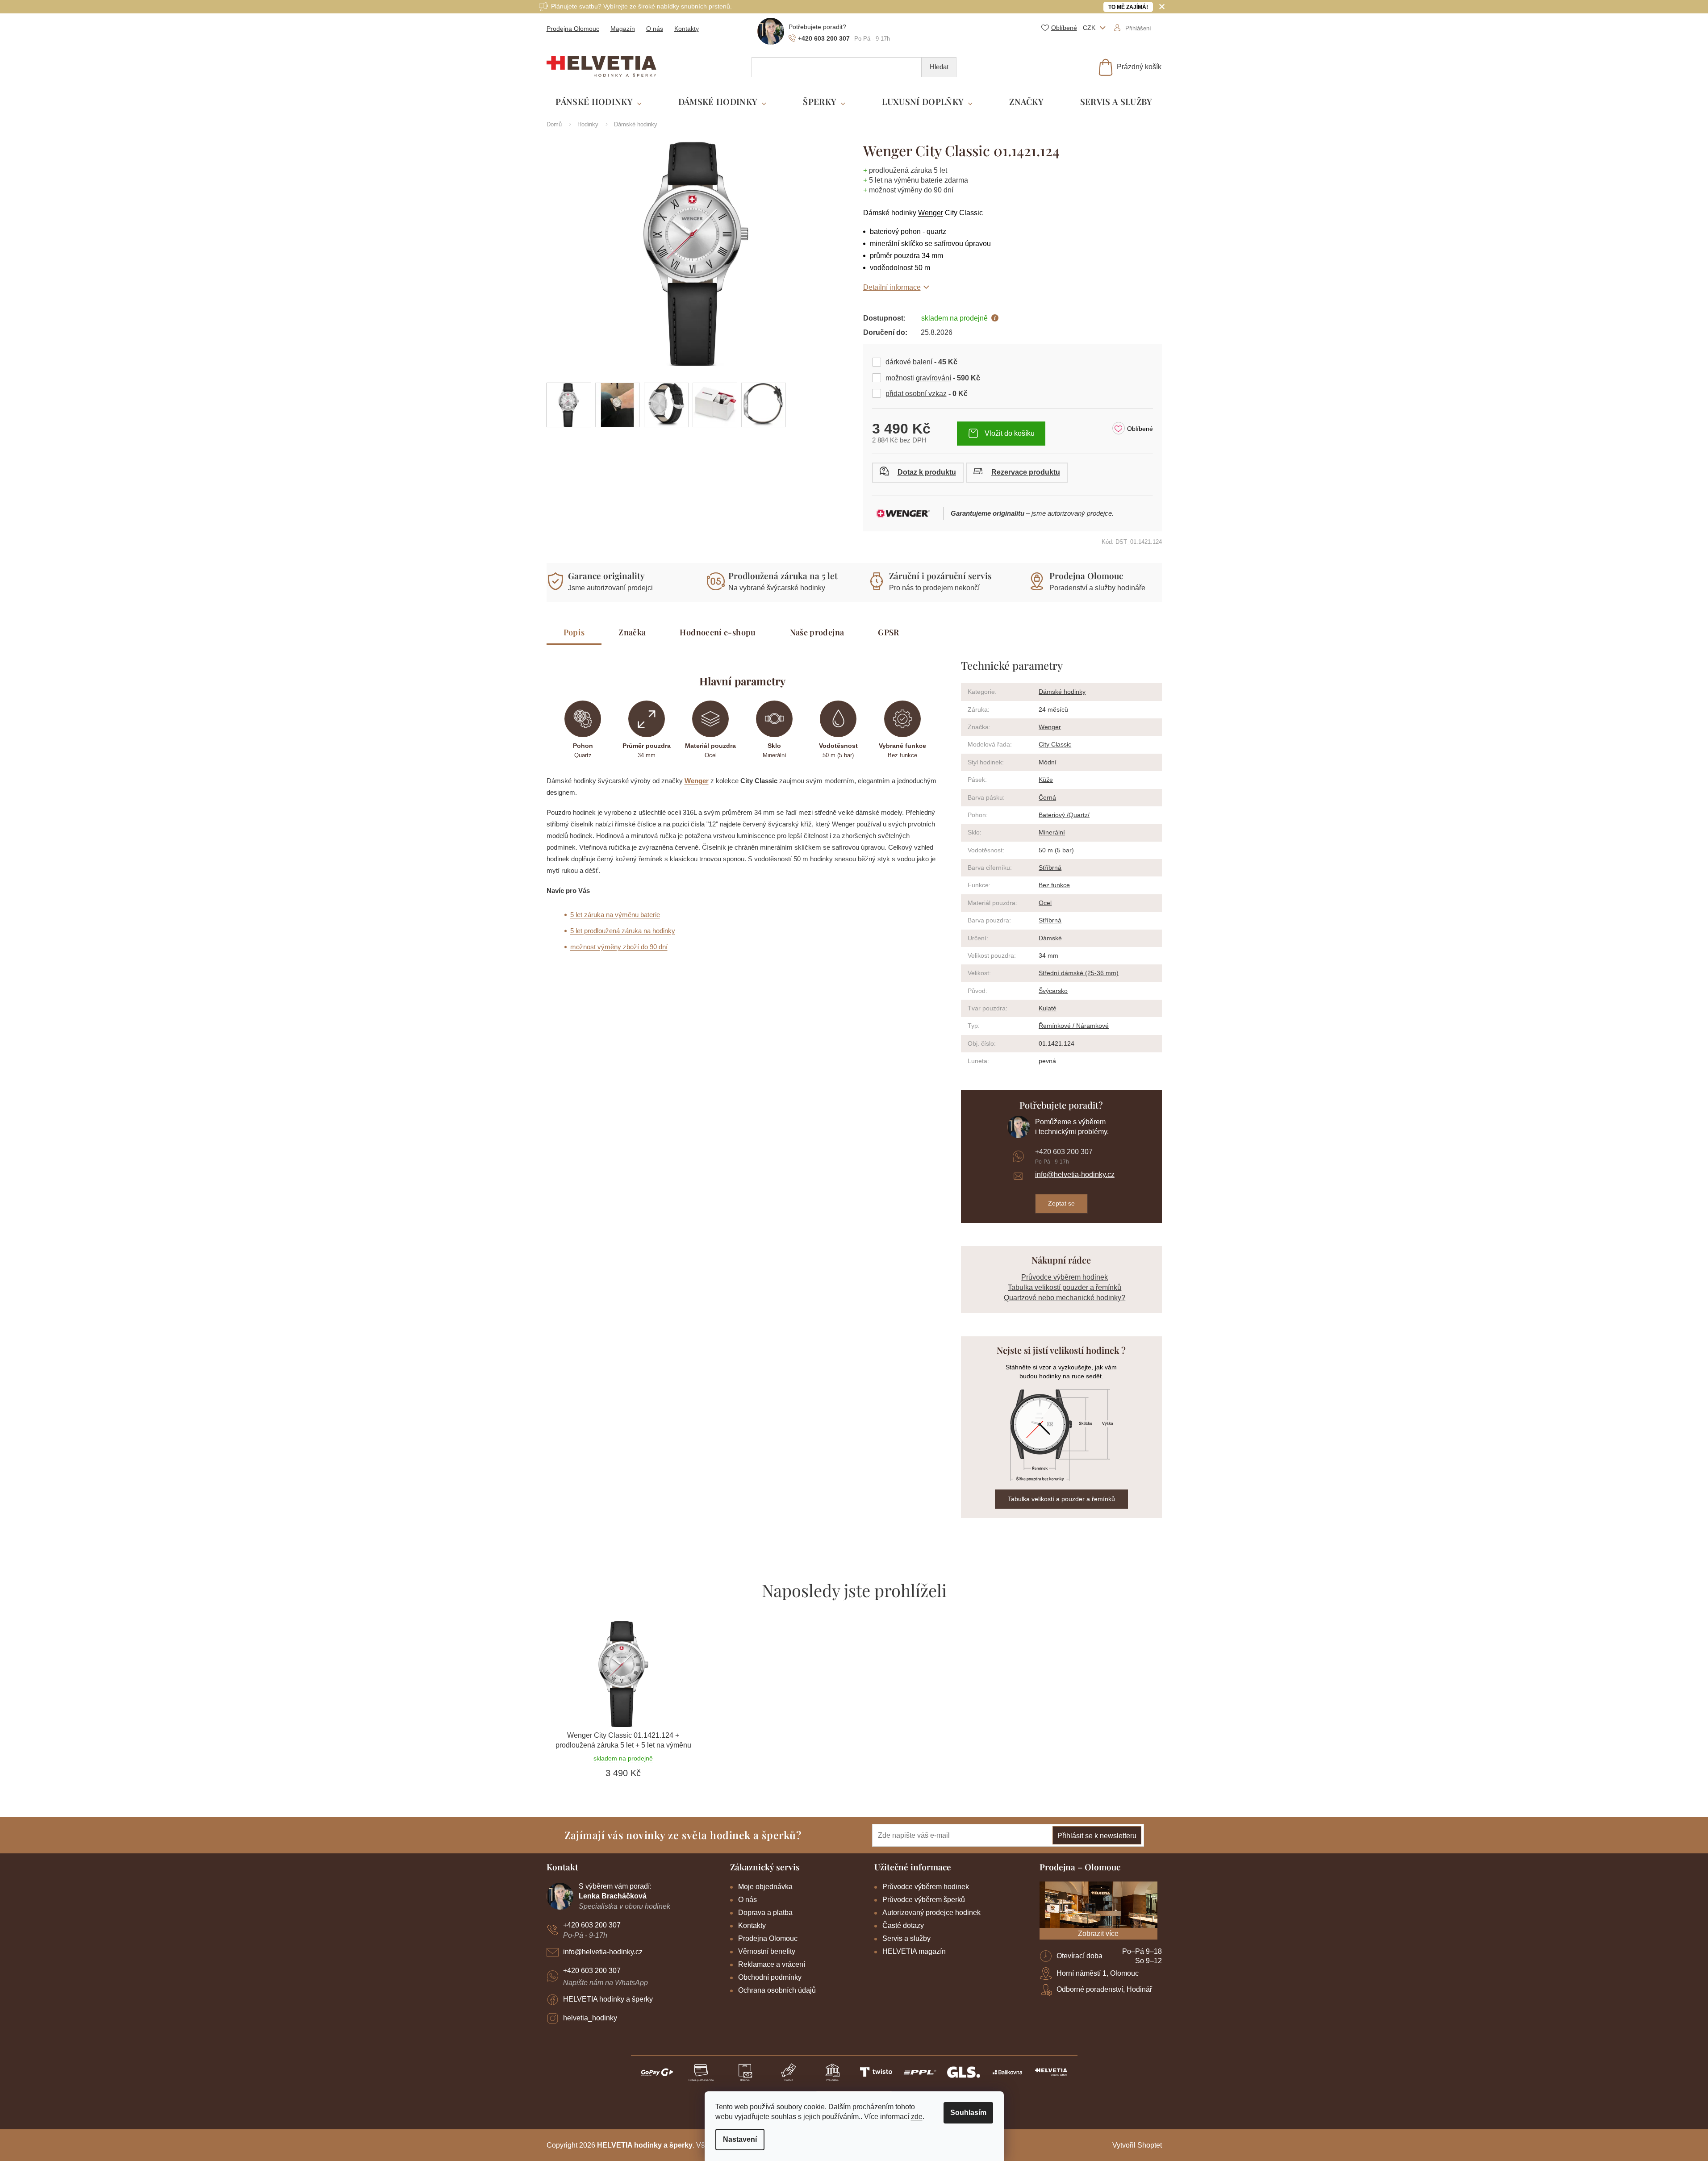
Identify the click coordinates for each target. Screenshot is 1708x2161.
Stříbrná (1050, 868)
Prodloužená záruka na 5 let (783, 576)
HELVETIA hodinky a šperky (608, 1999)
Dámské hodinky (1062, 692)
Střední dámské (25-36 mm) (1079, 973)
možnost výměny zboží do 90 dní (619, 947)
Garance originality (606, 576)
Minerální (1052, 832)
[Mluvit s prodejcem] (918, 473)
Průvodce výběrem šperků (924, 1900)
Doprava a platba (765, 1913)
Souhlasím (968, 2113)
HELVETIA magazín (914, 1951)
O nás (655, 29)
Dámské (1050, 938)
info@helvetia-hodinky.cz (1075, 1174)
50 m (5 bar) (1056, 850)
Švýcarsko (1053, 991)
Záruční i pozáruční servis (940, 576)
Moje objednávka (765, 1887)
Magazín (623, 29)
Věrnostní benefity (767, 1951)
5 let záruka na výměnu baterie (615, 915)
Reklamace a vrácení (772, 1964)
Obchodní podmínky (770, 1977)
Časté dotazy (903, 1925)
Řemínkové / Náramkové (1074, 1026)
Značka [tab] (632, 632)
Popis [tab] (574, 632)
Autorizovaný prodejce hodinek (931, 1913)
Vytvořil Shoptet (1137, 2145)
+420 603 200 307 (1064, 1152)
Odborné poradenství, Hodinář (1104, 1989)
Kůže (1046, 780)
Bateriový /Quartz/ (1064, 815)
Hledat (939, 67)
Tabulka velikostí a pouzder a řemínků (1061, 1499)
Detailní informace (892, 287)
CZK (1090, 28)
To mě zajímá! (1128, 7)
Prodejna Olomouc (573, 29)
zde (917, 2117)
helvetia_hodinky (590, 2018)
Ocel (1045, 903)
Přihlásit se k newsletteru (1097, 1836)
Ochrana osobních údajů (777, 1990)
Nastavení (740, 2139)
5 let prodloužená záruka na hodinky (623, 931)
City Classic (1055, 744)
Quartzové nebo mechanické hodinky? (1065, 1298)
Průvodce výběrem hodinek (1065, 1277)
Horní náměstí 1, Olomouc (1098, 1973)
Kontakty (687, 29)
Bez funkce (1054, 885)
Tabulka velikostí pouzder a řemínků (1065, 1287)
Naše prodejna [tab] (817, 632)
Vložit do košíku (1010, 433)
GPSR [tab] (888, 632)
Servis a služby (906, 1938)
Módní (1048, 762)
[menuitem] (599, 102)
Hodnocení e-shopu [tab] (718, 632)
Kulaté (1048, 1008)
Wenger (931, 213)
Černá (1047, 797)
